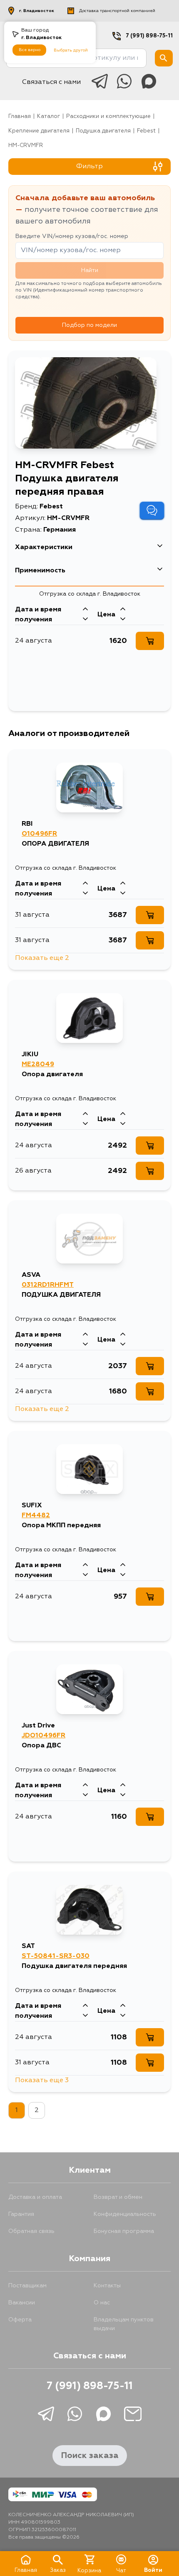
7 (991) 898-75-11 (149, 36)
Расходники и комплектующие (108, 117)
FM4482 (36, 1516)
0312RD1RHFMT (48, 1285)
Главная (20, 117)
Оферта (20, 2320)
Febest (146, 131)
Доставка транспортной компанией (117, 11)
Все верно (30, 50)
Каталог (48, 117)
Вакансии (22, 2303)
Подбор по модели (89, 325)
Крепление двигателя (39, 131)
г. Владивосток (37, 11)
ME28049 (38, 1065)
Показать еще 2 (42, 958)
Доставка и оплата (35, 2197)
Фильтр (89, 167)
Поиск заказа (90, 2456)
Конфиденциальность (125, 2214)
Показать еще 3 (42, 2080)
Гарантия (21, 2214)
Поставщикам (27, 2286)
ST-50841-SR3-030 (56, 1956)
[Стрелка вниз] (85, 620)
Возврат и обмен (118, 2197)
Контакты (107, 2286)
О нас (102, 2303)
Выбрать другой (71, 50)
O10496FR (39, 834)
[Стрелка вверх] (85, 610)
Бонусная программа (124, 2231)
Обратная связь (31, 2231)
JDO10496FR (44, 1736)
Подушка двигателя (103, 131)
